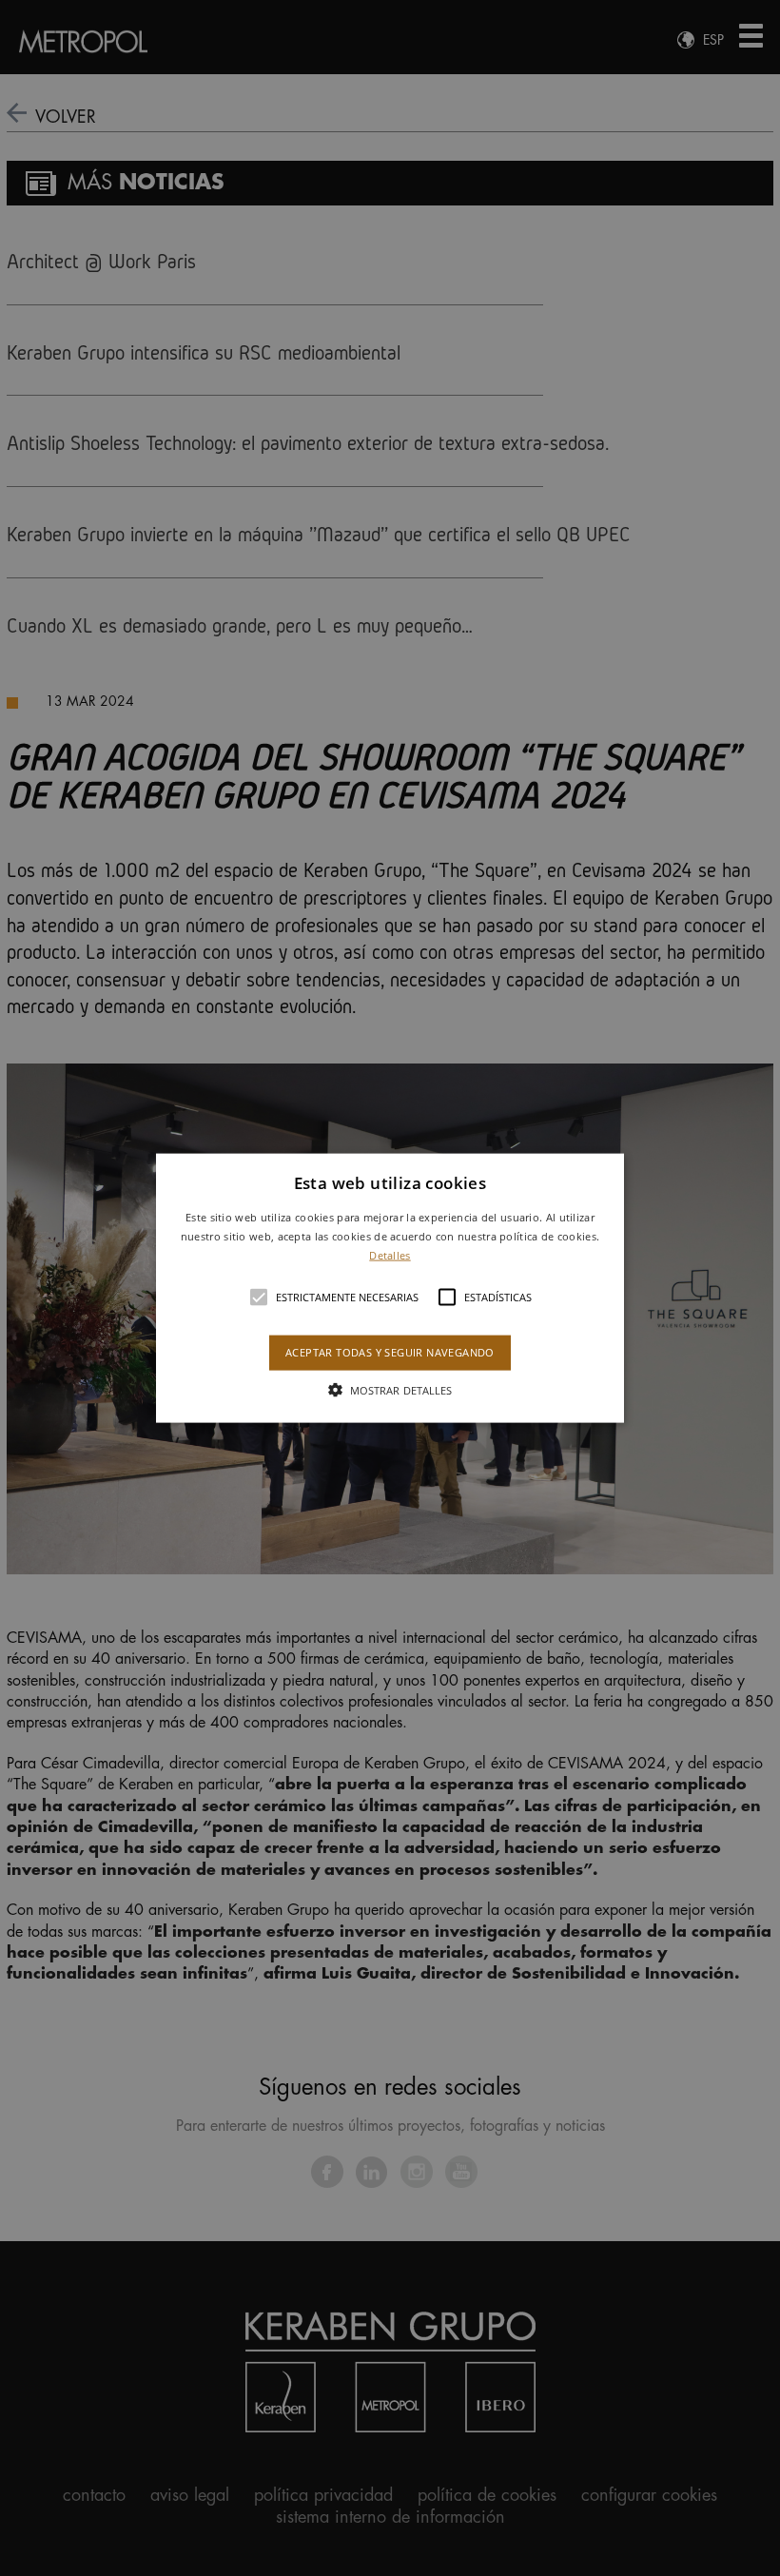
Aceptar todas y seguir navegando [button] (390, 1352)
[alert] (390, 1288)
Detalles (390, 1254)
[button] (390, 1288)
